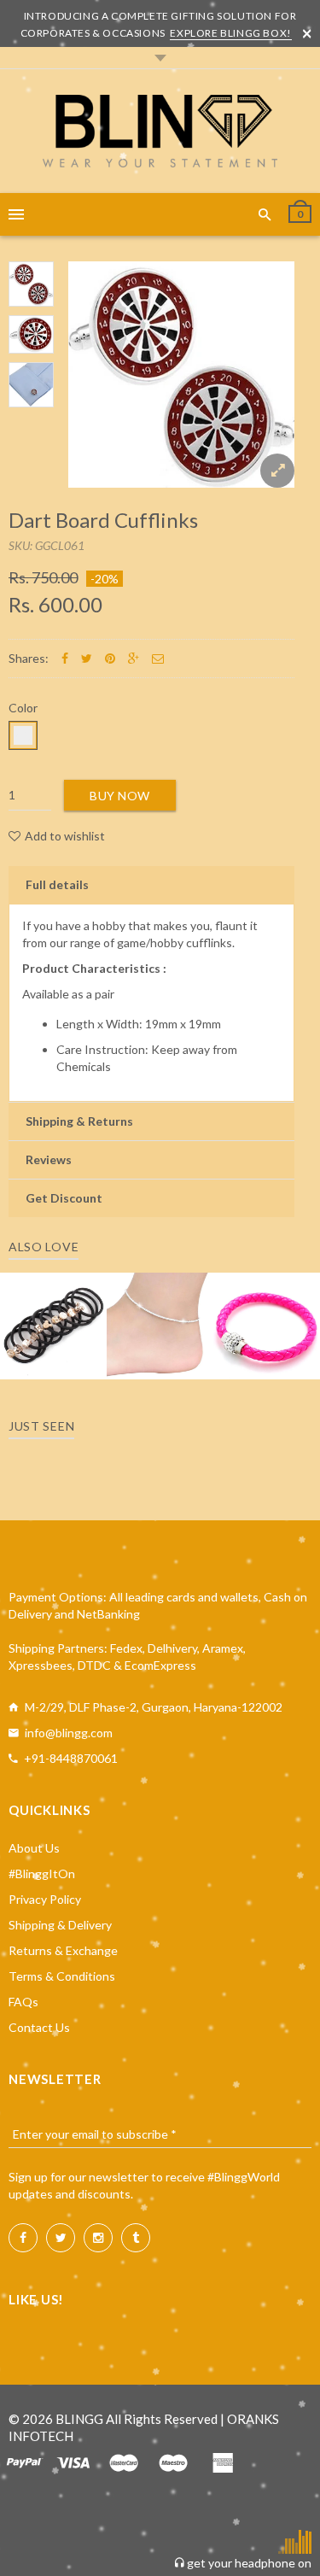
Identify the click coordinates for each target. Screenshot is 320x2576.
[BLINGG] (160, 131)
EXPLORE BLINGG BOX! (230, 33)
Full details (57, 884)
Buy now (120, 796)
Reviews (49, 1159)
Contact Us (39, 2027)
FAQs (23, 2002)
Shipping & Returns (79, 1121)
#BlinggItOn (42, 1873)
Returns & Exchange (63, 1950)
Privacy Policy (45, 1899)
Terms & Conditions (62, 1976)
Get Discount (64, 1198)
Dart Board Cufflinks (103, 520)
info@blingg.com (69, 1733)
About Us (34, 1848)
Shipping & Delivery (60, 1925)
